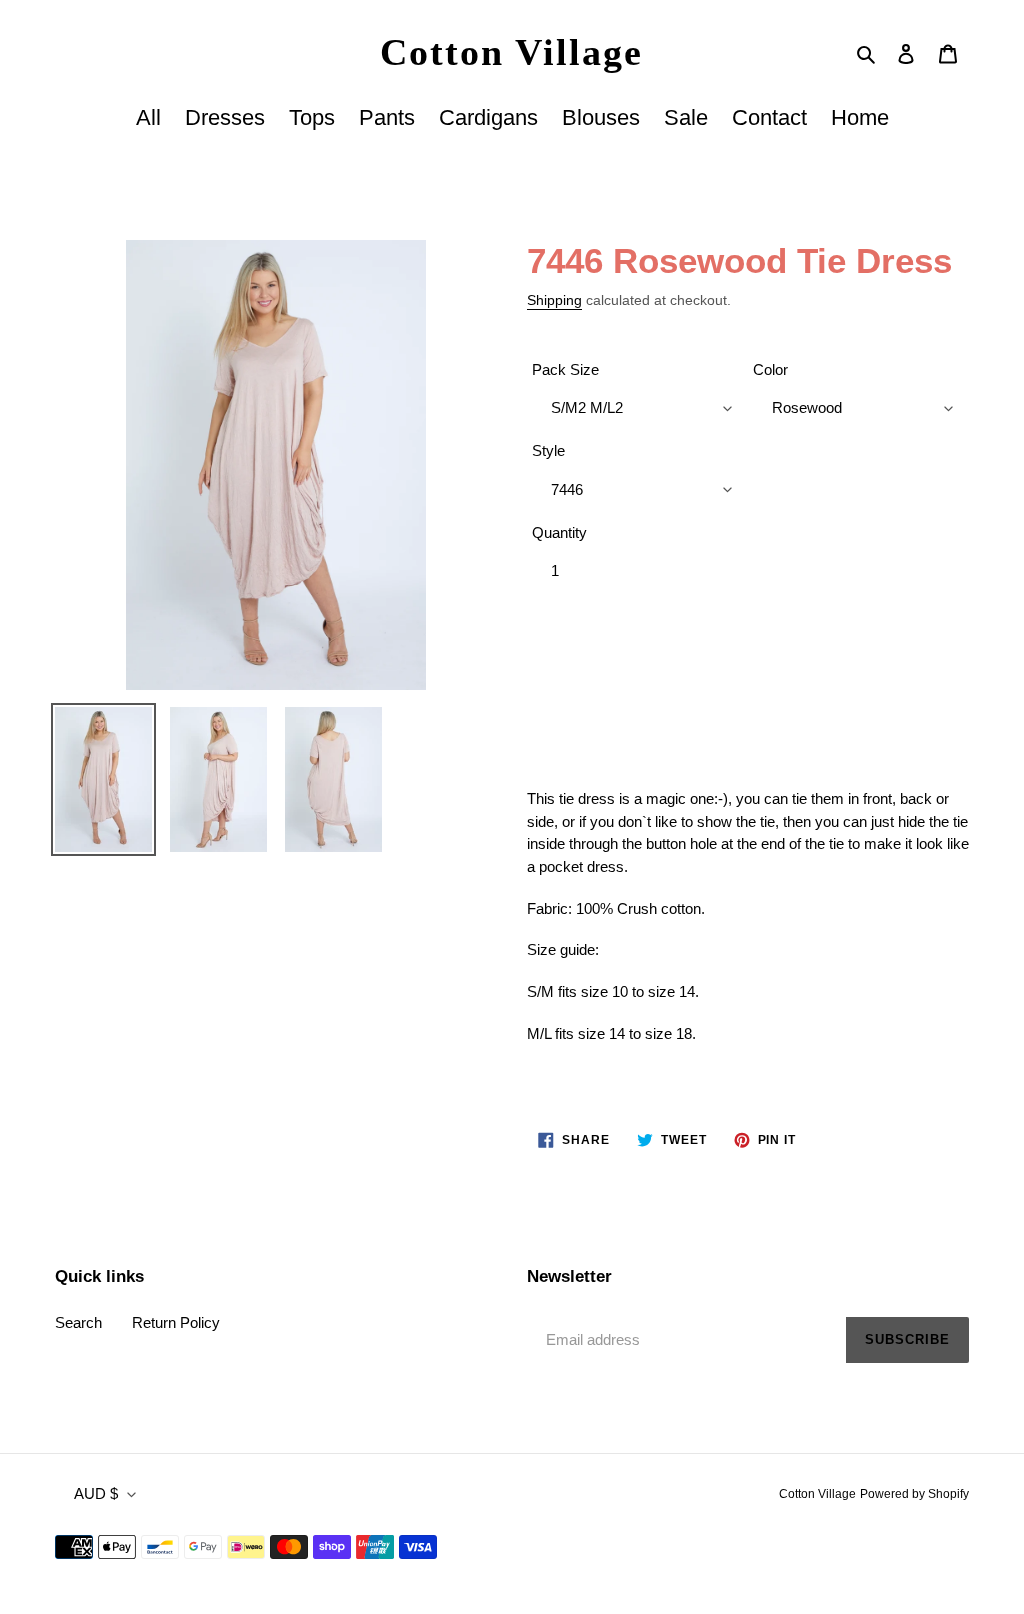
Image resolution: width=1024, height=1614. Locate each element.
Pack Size (565, 369)
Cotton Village (511, 52)
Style (548, 450)
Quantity (559, 532)
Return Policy (176, 1322)
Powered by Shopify (914, 1494)
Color (770, 369)
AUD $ (96, 1493)
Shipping (554, 300)
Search (78, 1322)
